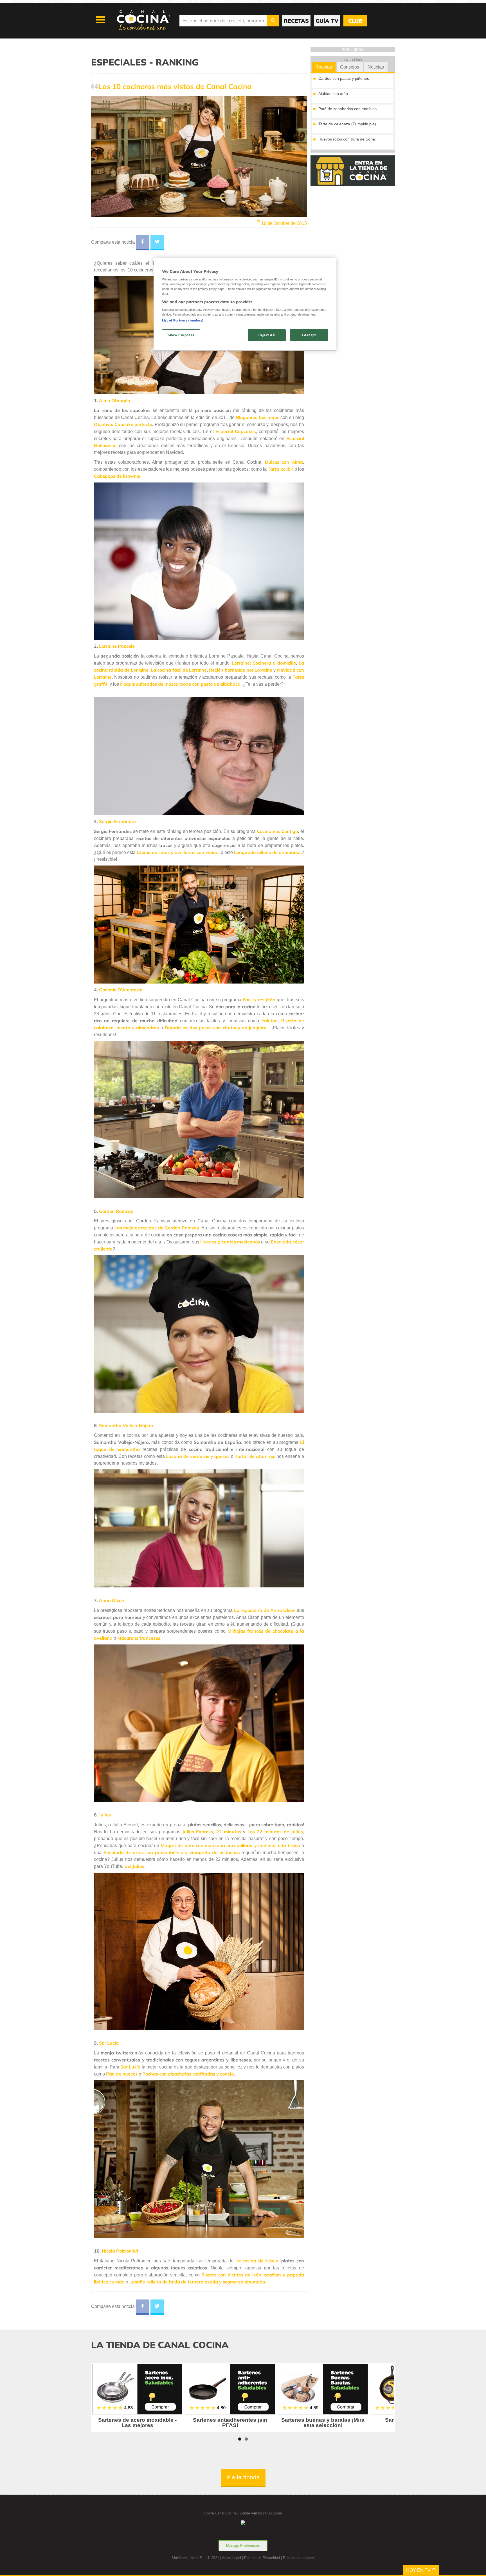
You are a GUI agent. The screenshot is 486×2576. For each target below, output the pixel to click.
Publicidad (274, 2513)
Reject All (267, 335)
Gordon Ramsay (116, 1211)
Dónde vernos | (252, 2513)
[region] (245, 304)
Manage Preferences (243, 2546)
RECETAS (296, 21)
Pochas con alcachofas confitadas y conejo (188, 2074)
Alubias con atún (333, 94)
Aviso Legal (231, 2558)
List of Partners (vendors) (183, 320)
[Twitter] (157, 243)
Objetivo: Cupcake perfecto (123, 424)
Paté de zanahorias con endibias (347, 109)
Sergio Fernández (118, 821)
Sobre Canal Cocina (220, 2513)
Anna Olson (112, 1600)
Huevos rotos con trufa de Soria (347, 139)
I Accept (309, 335)
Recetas (324, 67)
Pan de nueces (122, 2074)
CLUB (355, 21)
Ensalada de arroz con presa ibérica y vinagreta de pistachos (172, 1852)
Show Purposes (181, 335)
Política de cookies (299, 2558)
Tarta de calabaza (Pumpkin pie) (347, 124)
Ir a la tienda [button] (243, 2477)
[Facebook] (143, 243)
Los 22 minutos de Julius (275, 1832)
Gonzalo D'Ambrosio (121, 990)
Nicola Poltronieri (120, 2251)
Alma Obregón (115, 400)
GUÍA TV (327, 21)
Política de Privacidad (262, 2558)
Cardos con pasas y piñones (344, 78)
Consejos (350, 67)
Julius (105, 1815)
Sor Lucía (109, 2043)
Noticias (376, 67)
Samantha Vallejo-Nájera (126, 1426)
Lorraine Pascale (117, 646)
